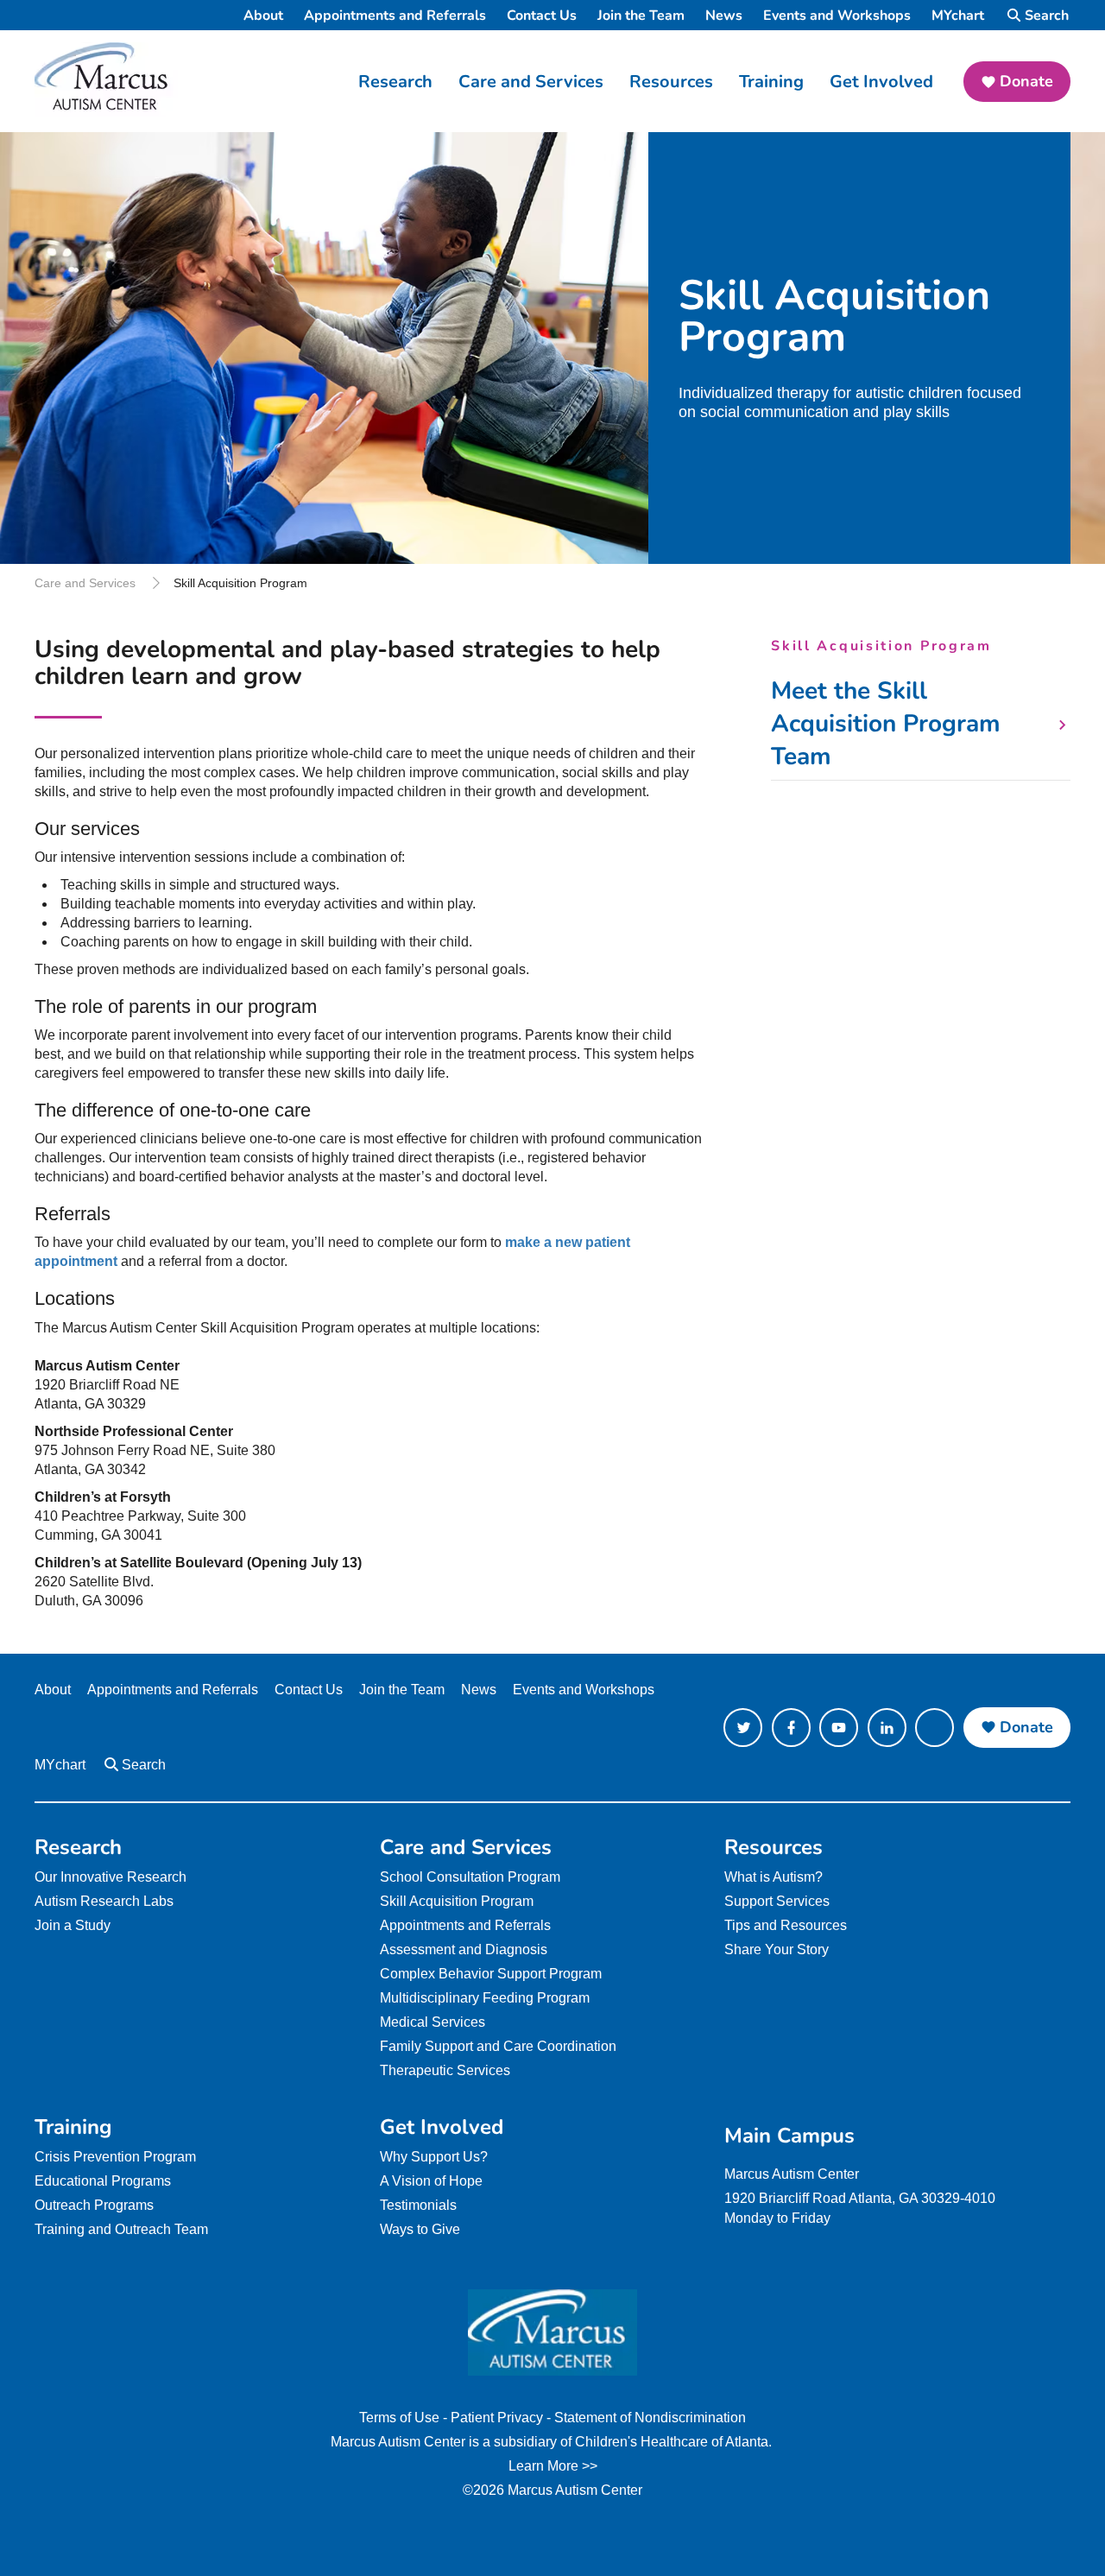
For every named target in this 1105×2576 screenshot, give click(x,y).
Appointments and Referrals (395, 16)
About (263, 16)
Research (395, 82)
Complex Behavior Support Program (491, 1974)
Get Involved (881, 82)
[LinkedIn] (887, 1728)
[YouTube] (839, 1728)
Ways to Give (420, 2229)
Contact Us (542, 16)
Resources (671, 82)
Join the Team (641, 16)
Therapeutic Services (445, 2070)
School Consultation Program (470, 1877)
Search (1047, 16)
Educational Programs (103, 2181)
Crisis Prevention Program (115, 2157)
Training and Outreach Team (121, 2229)
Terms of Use (399, 2418)
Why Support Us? (434, 2157)
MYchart (958, 16)
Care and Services (531, 82)
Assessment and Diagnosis (464, 1949)
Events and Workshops (837, 16)
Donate (1026, 81)
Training (771, 82)
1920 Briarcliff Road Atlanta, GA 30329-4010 (860, 2198)
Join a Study (73, 1925)
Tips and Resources (786, 1925)
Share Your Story (777, 1949)
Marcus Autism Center (792, 2174)
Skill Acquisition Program (457, 1901)
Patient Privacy (497, 2418)
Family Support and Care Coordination (498, 2046)
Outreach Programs (94, 2205)
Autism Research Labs (104, 1901)
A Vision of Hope (431, 2181)
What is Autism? (773, 1877)
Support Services (777, 1901)
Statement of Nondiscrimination (650, 2418)
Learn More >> (553, 2466)
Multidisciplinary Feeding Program (485, 1998)
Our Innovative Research (110, 1877)
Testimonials (418, 2205)
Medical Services (433, 2022)
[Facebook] (791, 1728)
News (724, 16)
